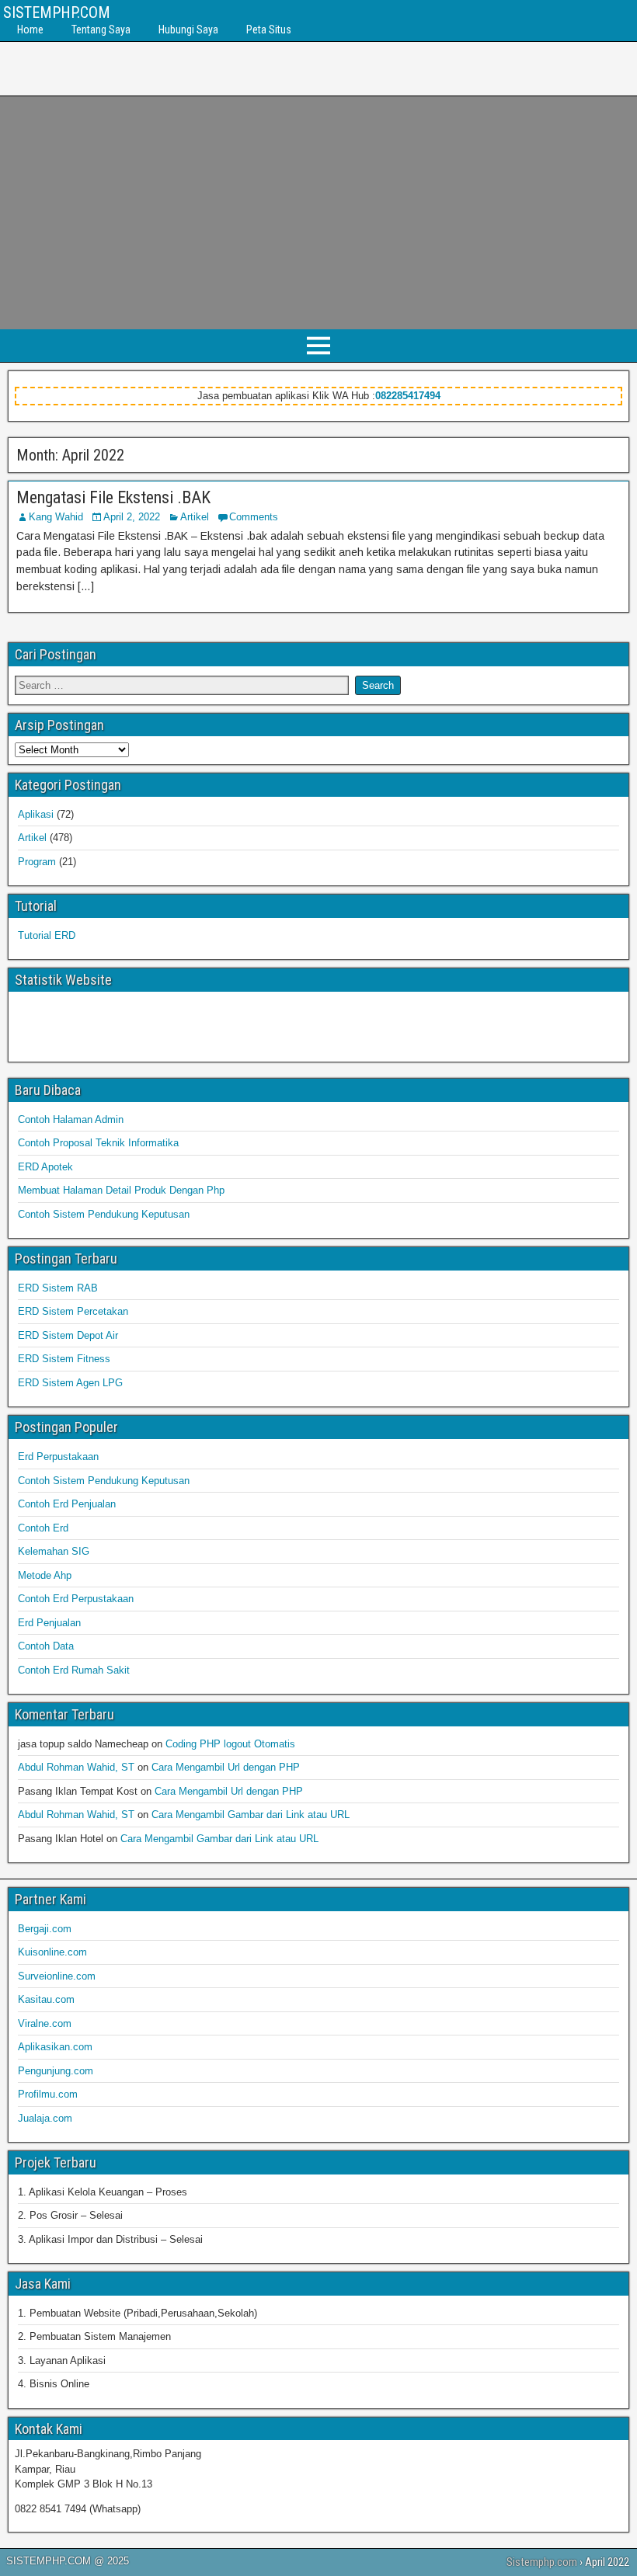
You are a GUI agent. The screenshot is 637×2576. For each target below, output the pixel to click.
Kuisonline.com (52, 1952)
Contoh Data (46, 1646)
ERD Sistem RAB (58, 1288)
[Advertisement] (318, 213)
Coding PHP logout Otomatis (230, 1744)
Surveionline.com (57, 1976)
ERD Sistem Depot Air (68, 1335)
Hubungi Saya (188, 30)
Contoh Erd (43, 1528)
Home (30, 30)
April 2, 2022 (132, 517)
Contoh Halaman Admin (71, 1119)
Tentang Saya (101, 30)
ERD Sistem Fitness (64, 1359)
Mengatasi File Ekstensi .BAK (113, 497)
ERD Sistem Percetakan (73, 1311)
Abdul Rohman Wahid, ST (76, 1767)
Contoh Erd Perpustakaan (76, 1599)
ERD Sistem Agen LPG (70, 1383)
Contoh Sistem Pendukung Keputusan (104, 1214)
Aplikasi (36, 814)
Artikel (195, 517)
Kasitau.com (46, 1999)
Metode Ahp (45, 1575)
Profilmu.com (48, 2094)
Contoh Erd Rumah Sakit (74, 1670)
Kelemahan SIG (54, 1551)
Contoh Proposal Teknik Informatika (98, 1143)
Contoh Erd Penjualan (67, 1504)
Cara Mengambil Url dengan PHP (226, 1767)
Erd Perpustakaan (58, 1457)
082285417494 (408, 396)
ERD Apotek (45, 1167)
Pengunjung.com (56, 2071)
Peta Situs (269, 30)
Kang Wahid (56, 517)
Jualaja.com (45, 2118)
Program (37, 862)
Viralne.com (45, 2023)
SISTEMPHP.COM (57, 12)
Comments (254, 517)
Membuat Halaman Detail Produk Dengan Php (121, 1190)
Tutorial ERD (47, 935)
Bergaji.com (45, 1929)
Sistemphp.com (542, 2562)
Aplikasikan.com (55, 2047)
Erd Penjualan (49, 1623)
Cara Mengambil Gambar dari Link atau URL (251, 1815)
